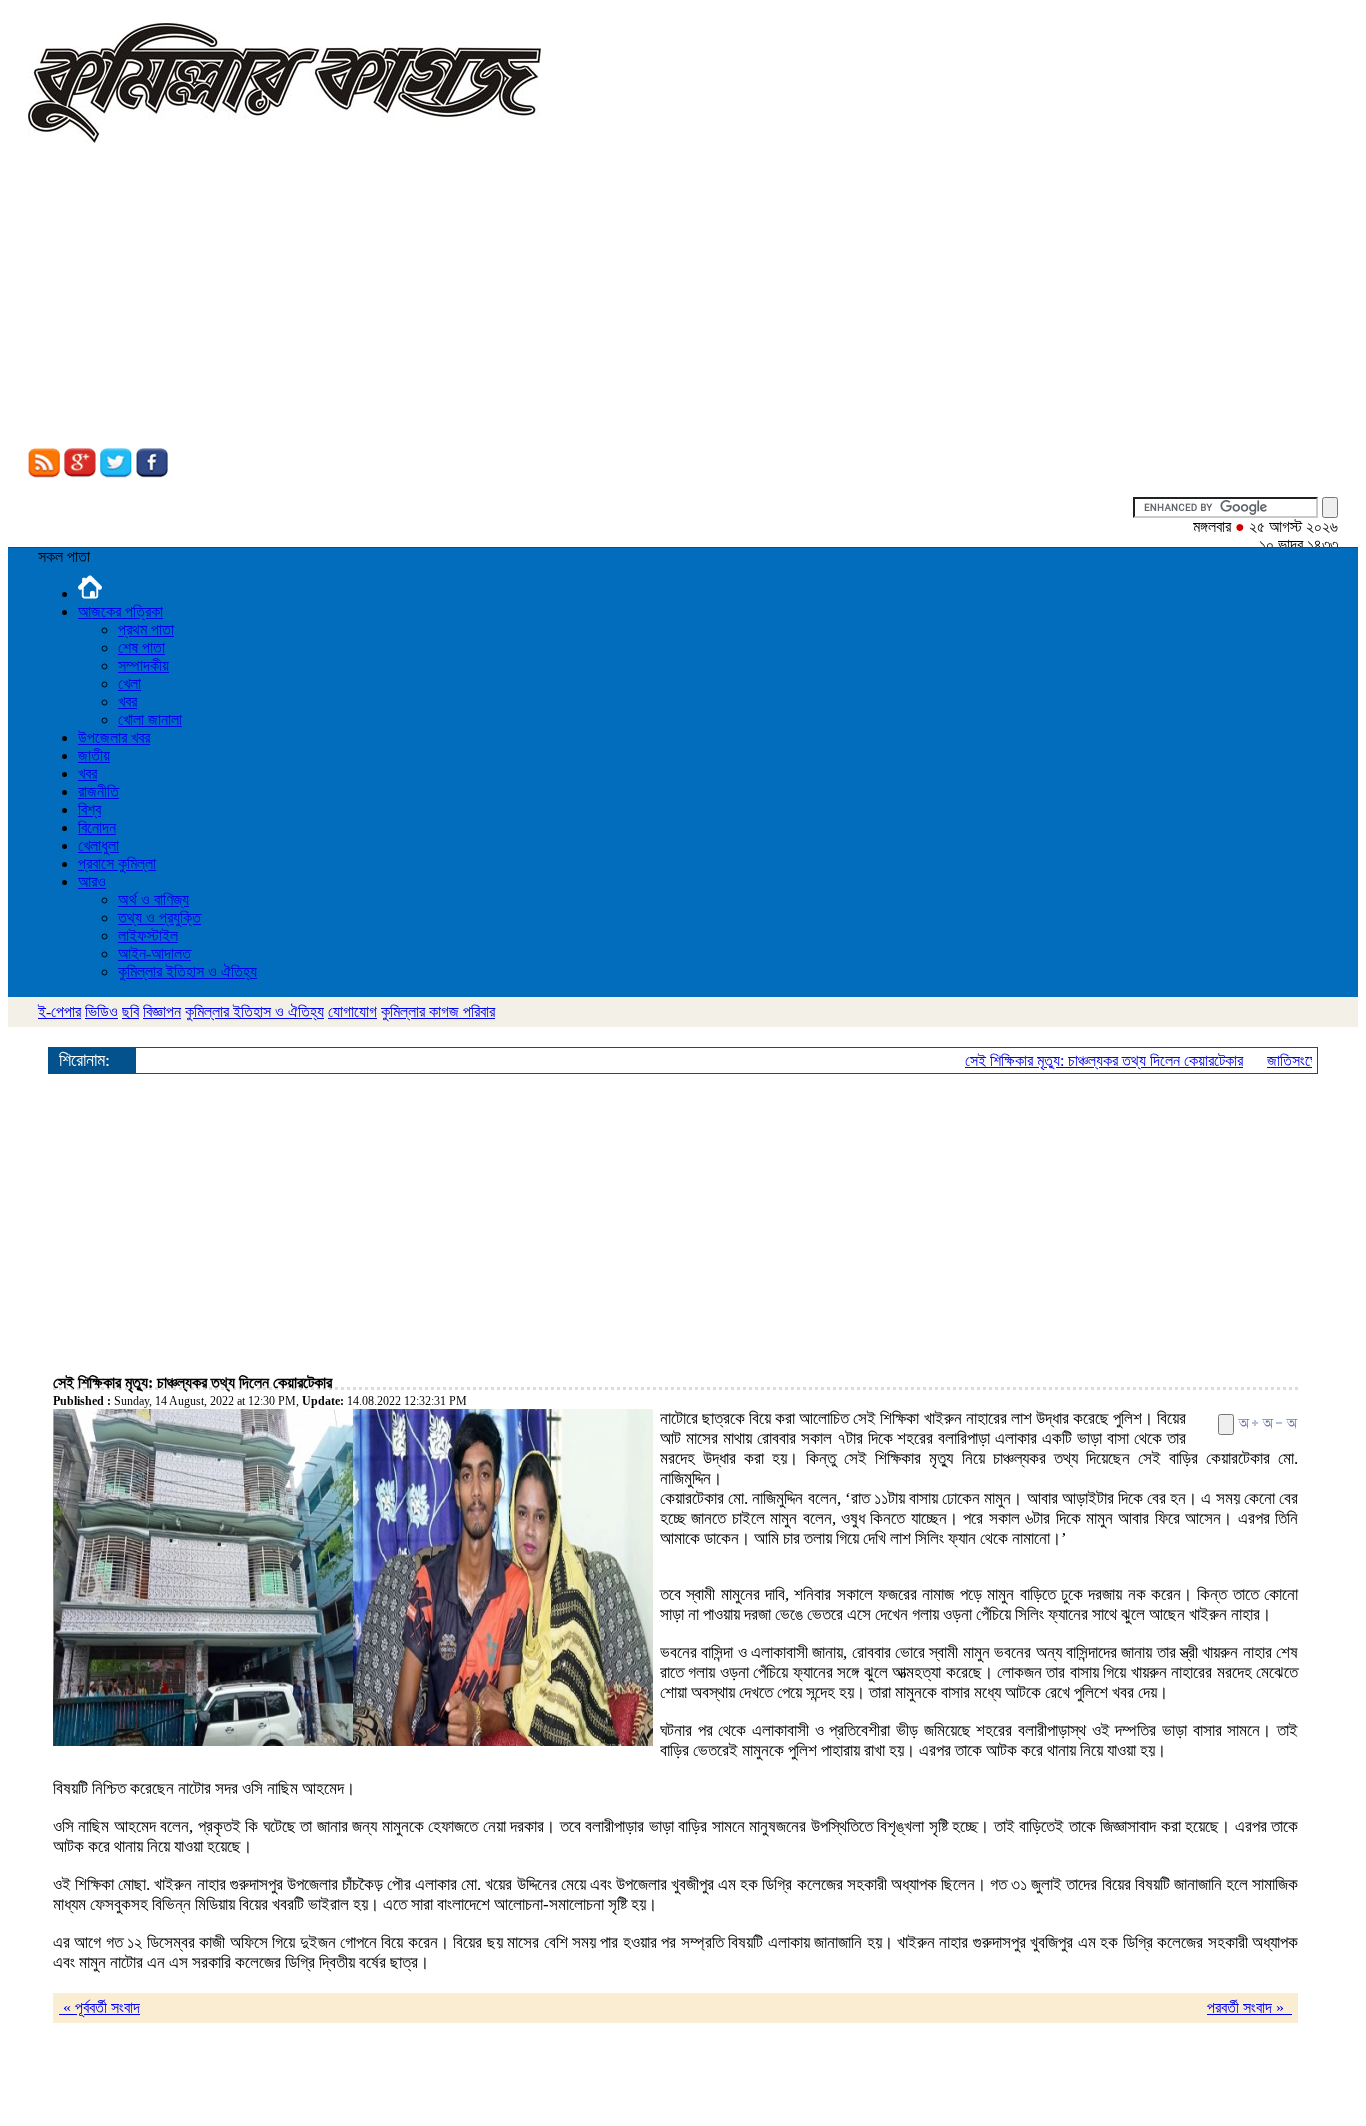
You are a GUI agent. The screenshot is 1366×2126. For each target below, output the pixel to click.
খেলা (129, 683)
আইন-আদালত (154, 953)
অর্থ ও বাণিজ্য (153, 899)
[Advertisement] (683, 298)
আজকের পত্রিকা (120, 611)
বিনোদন (97, 827)
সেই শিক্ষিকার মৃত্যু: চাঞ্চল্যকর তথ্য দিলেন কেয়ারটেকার (1087, 1060)
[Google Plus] (80, 472)
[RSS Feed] (44, 472)
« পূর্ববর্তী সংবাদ (99, 2007)
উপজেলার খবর (114, 737)
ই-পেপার (59, 1011)
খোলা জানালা (150, 719)
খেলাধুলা (98, 845)
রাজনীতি (98, 791)
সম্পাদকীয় (143, 665)
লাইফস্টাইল (148, 935)
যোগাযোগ (352, 1011)
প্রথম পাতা (146, 629)
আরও (92, 881)
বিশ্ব (89, 809)
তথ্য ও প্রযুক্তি (159, 917)
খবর (127, 701)
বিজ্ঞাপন (162, 1011)
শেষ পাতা (141, 647)
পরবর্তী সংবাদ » (1249, 2007)
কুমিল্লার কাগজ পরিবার (438, 1011)
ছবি (130, 1011)
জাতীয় (94, 755)
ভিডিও (101, 1011)
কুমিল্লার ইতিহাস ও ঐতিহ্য (187, 971)
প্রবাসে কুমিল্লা (117, 863)
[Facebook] (152, 472)
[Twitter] (116, 472)
